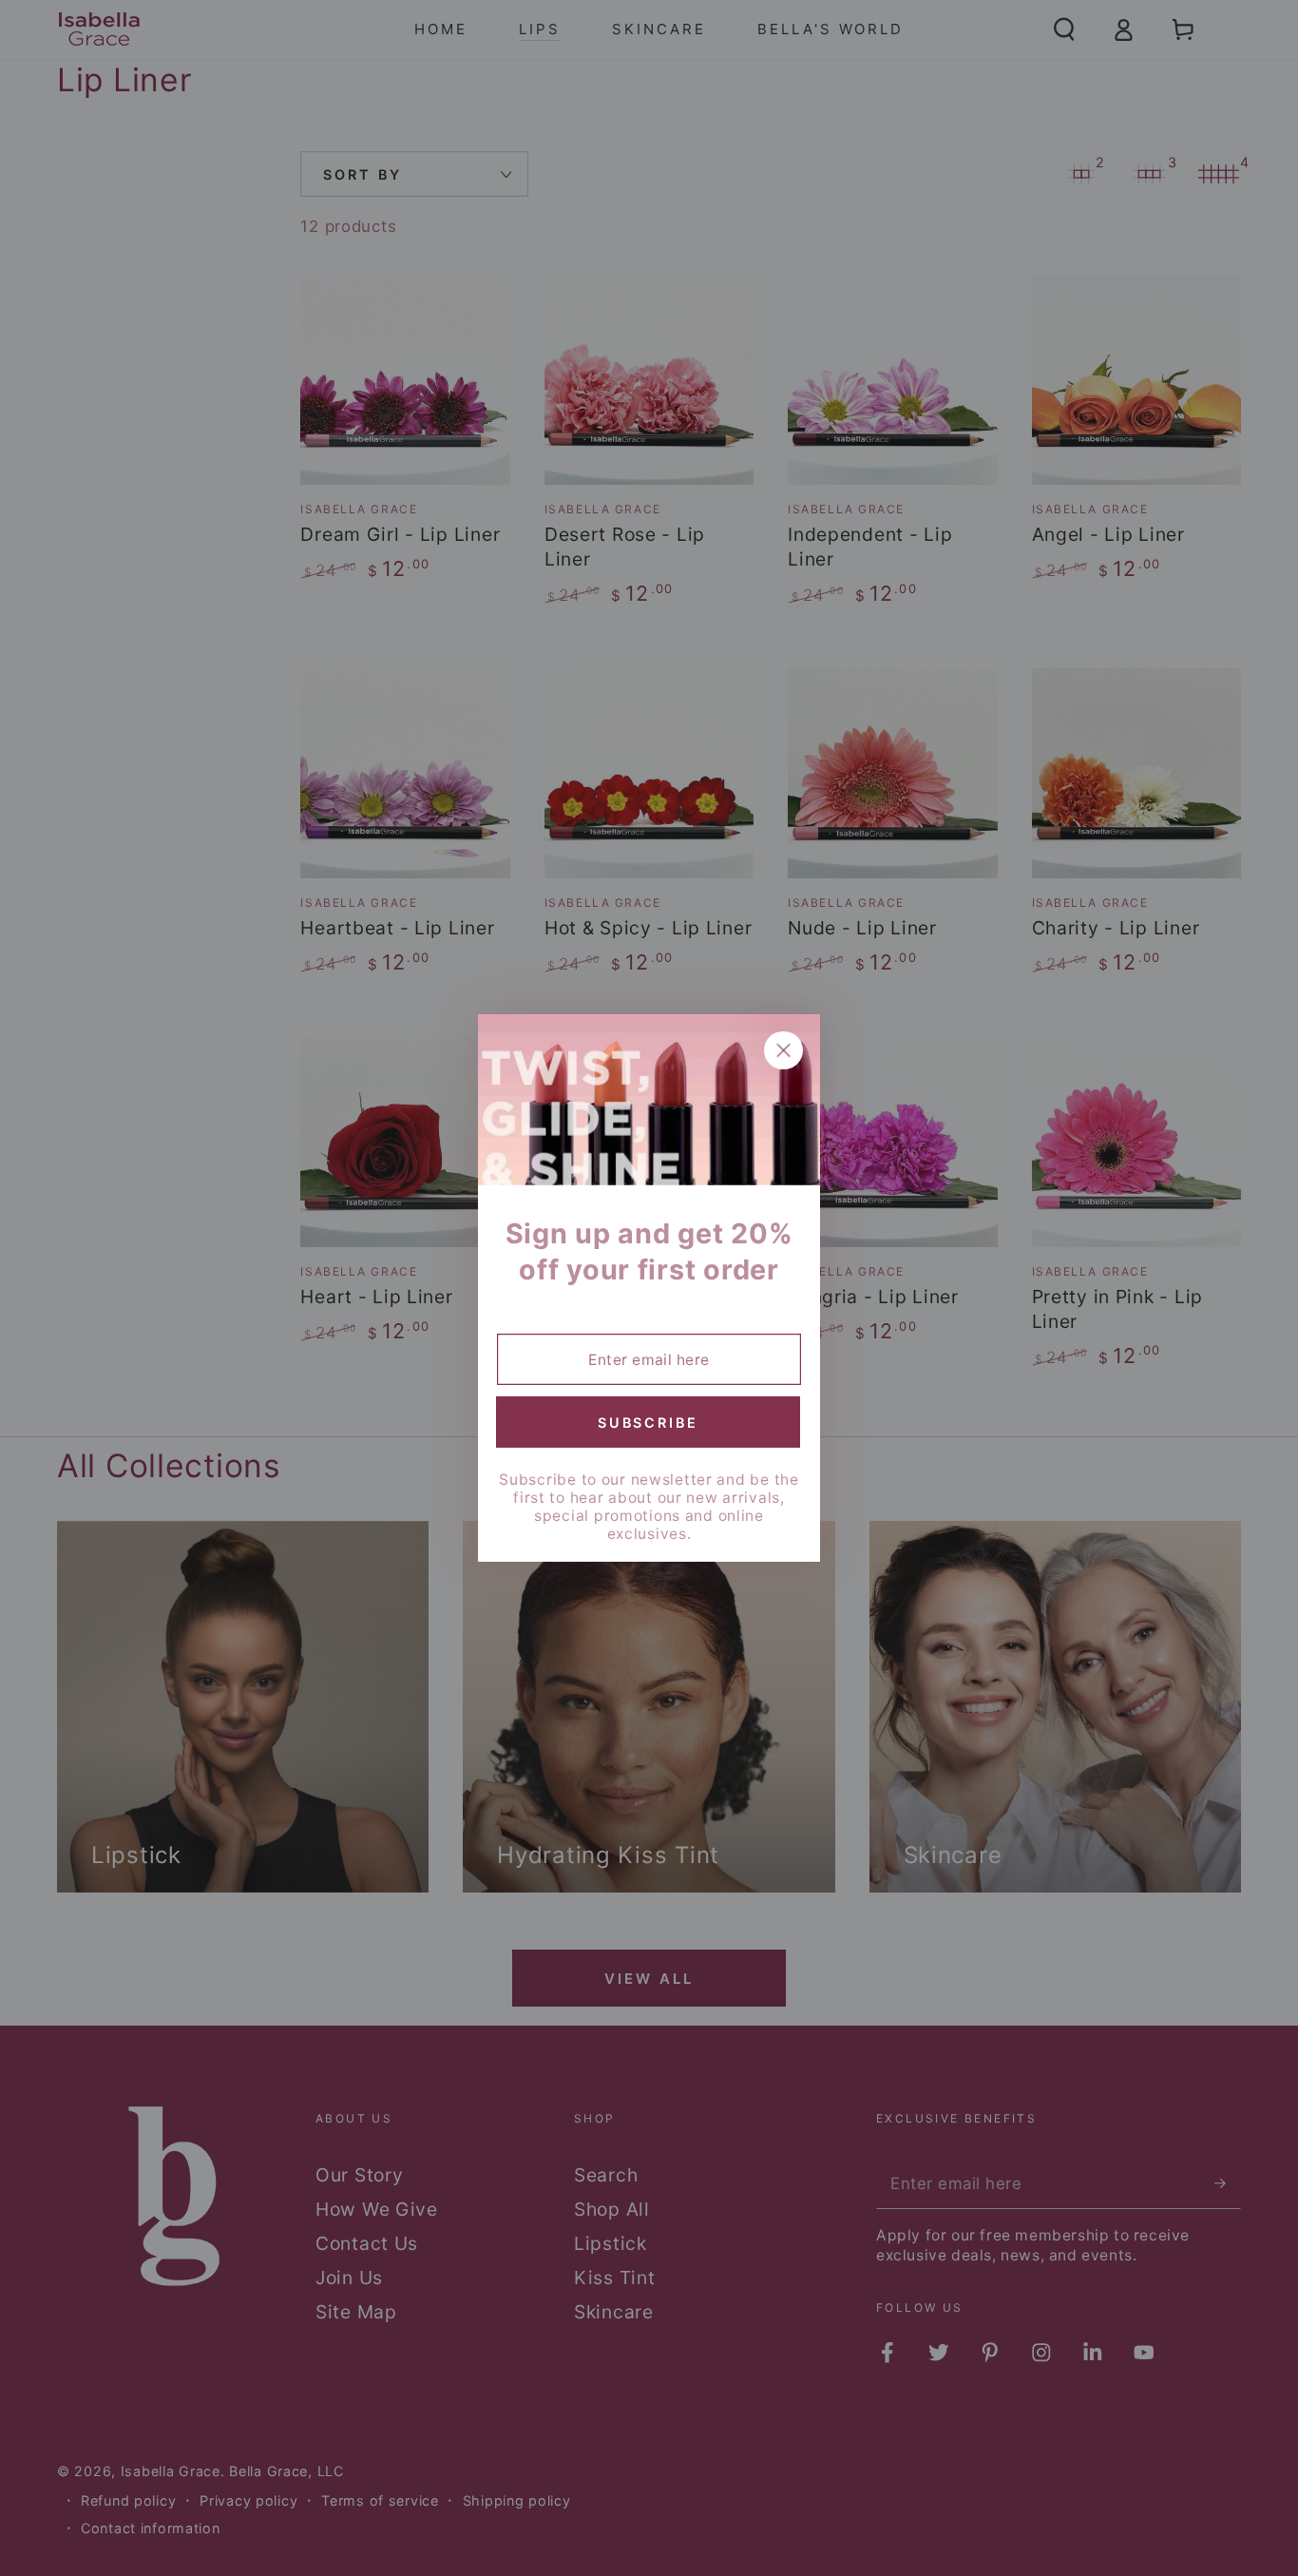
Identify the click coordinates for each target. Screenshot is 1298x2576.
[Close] (783, 1051)
